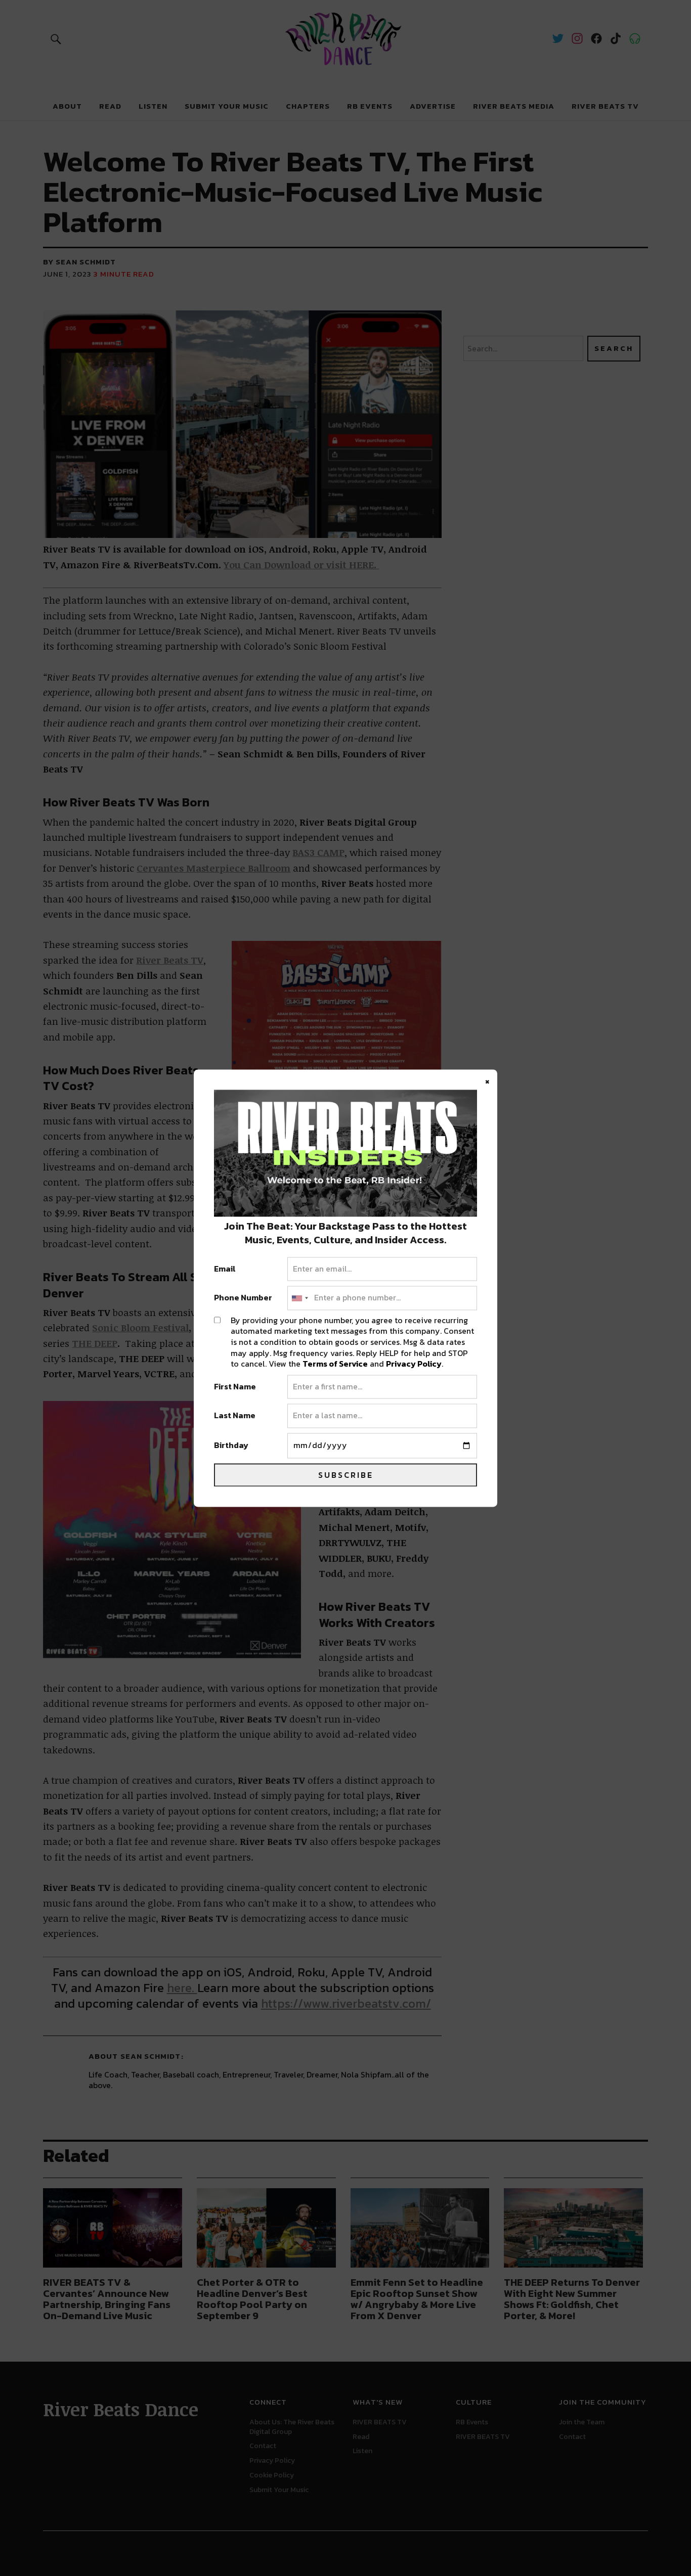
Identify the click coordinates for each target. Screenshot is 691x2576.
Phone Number (243, 1298)
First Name (235, 1387)
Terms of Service (335, 1364)
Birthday (231, 1445)
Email (225, 1269)
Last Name (235, 1416)
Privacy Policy (414, 1364)
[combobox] (299, 1298)
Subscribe (346, 1475)
